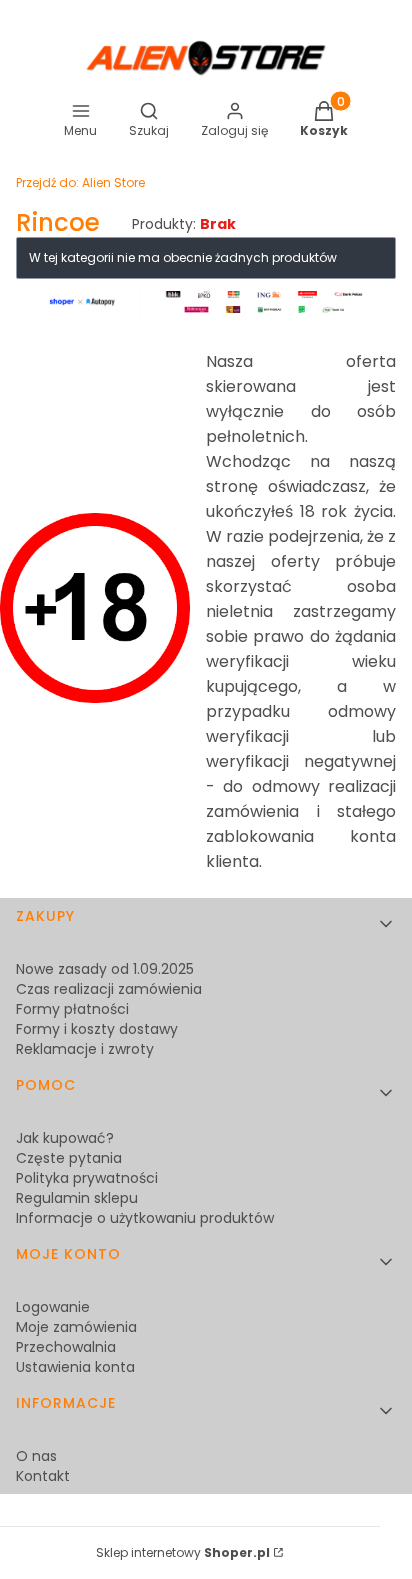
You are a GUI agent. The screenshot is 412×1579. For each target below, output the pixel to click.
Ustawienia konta (75, 1367)
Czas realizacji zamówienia (109, 989)
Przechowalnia (66, 1347)
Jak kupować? (65, 1138)
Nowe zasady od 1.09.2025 (105, 969)
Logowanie (53, 1307)
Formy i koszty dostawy (97, 1029)
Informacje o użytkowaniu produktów (145, 1218)
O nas (36, 1456)
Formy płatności (72, 1009)
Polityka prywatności (87, 1178)
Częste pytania (69, 1158)
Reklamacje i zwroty (85, 1049)
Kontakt (43, 1476)
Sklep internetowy (183, 1552)
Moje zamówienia (76, 1327)
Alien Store (80, 182)
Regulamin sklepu (77, 1198)
